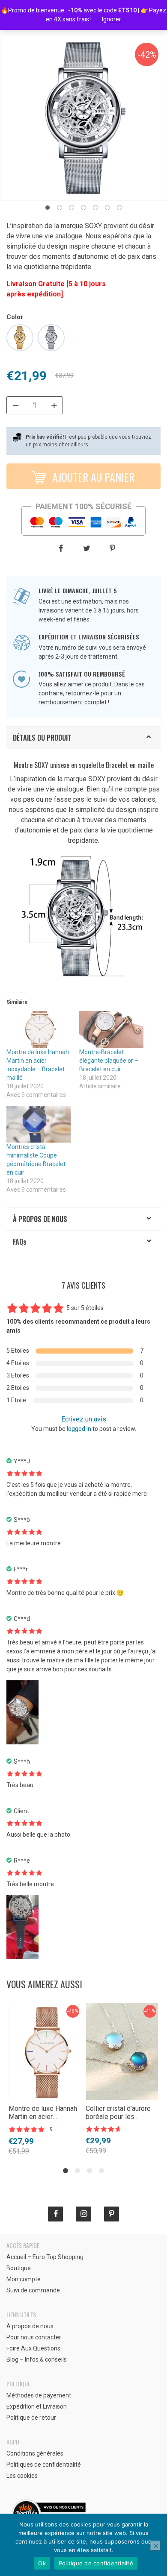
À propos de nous (40, 1219)
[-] (15, 405)
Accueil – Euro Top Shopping (45, 2257)
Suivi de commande (33, 2290)
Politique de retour (31, 2418)
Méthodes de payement (39, 2395)
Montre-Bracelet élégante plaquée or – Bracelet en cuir (109, 1061)
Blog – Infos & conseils (37, 2359)
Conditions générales (35, 2453)
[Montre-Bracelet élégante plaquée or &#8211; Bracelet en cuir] (111, 1029)
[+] (54, 405)
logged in (79, 1429)
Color (15, 317)
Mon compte (24, 2279)
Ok (42, 2563)
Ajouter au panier (92, 477)
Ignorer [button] (112, 19)
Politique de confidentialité (96, 2563)
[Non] (155, 2546)
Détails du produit (42, 738)
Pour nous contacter (34, 2337)
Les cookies (22, 2476)
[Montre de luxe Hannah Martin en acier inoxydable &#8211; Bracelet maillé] (39, 1029)
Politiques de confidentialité (44, 2465)
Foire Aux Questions (33, 2348)
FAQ (20, 1242)
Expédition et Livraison (37, 2406)
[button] (48, 208)
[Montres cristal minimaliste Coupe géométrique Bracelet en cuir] (39, 1124)
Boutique (19, 2268)
